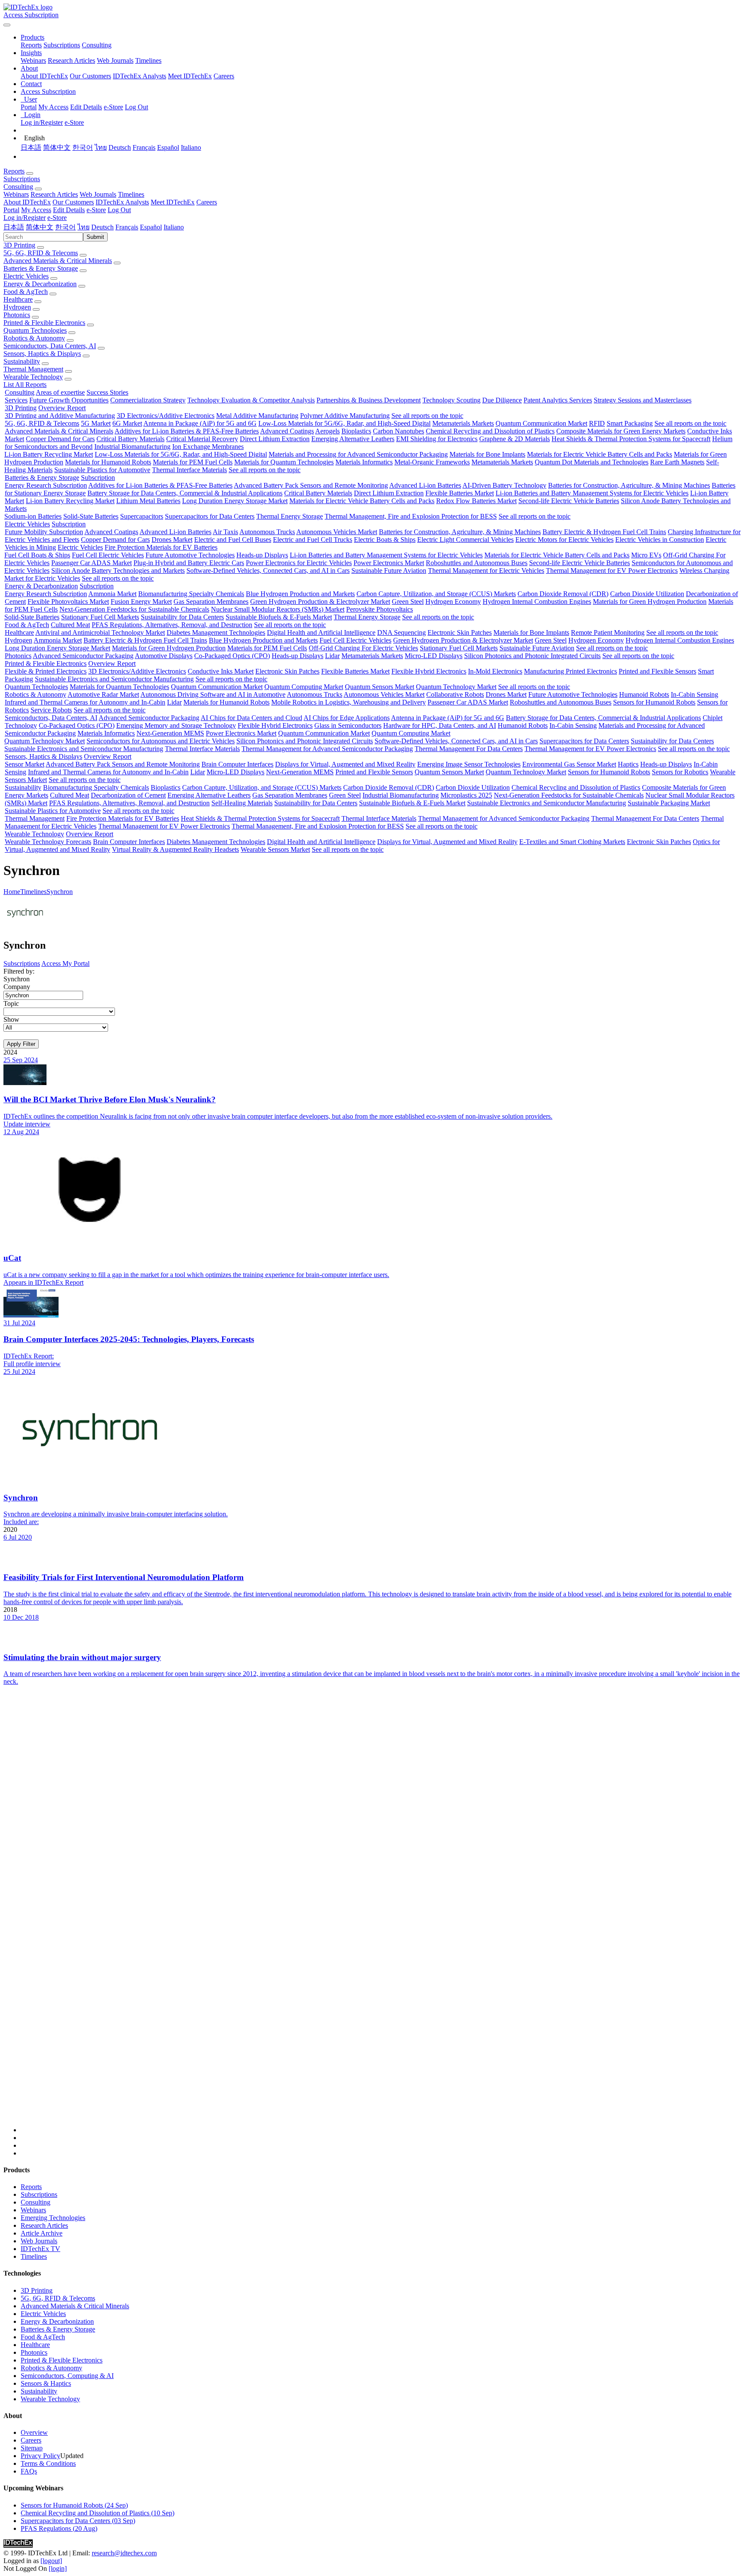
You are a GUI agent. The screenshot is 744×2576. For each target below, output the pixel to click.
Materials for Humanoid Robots (108, 462)
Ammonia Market (112, 594)
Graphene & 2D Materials (515, 439)
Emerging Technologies (53, 2218)
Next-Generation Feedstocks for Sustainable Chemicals (134, 609)
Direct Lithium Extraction (275, 439)
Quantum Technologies (35, 330)
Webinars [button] (16, 194)
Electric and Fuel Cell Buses (233, 540)
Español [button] (151, 227)
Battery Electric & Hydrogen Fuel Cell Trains (604, 532)
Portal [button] (11, 210)
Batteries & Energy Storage (41, 268)
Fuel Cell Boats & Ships (37, 555)
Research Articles (71, 60)
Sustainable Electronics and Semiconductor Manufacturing (114, 679)
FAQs (29, 2471)
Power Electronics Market (389, 563)
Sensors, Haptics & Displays (42, 354)
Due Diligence (502, 400)
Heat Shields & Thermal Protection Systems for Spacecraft (631, 439)
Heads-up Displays (262, 555)
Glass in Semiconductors (348, 725)
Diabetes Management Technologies (216, 632)
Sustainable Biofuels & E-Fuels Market (279, 617)
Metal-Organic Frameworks (432, 462)
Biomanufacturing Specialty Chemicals (191, 594)
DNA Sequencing (401, 632)
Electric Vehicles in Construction (660, 540)
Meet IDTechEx (190, 76)
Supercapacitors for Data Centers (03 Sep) (78, 2521)
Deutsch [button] (102, 227)
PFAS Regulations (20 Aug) (59, 2528)
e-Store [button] (96, 210)
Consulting (97, 45)
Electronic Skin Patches (460, 632)
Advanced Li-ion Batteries (425, 485)
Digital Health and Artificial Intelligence (321, 632)
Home (12, 892)
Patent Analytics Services (558, 400)
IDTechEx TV (40, 2249)
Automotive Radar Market (103, 694)
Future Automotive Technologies (190, 555)
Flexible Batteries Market (460, 493)
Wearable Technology (33, 377)
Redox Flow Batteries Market (476, 501)
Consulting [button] (18, 187)
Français (144, 147)
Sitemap (32, 2448)
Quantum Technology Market (456, 687)
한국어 (83, 147)
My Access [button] (36, 210)
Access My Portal (65, 963)
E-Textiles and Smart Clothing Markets (572, 842)
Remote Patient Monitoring (608, 632)
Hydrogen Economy (453, 601)
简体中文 (57, 147)
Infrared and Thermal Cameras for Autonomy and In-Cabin (85, 702)
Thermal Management (33, 369)
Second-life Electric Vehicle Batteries (569, 501)
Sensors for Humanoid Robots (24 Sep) (74, 2505)
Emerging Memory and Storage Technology (176, 725)
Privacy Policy (40, 2456)
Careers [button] (207, 202)
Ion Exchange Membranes (208, 447)
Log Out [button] (119, 210)
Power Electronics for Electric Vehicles (299, 563)
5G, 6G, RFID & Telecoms (41, 253)
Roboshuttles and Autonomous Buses (477, 563)
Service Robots (51, 710)
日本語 (31, 147)
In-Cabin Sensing (694, 694)
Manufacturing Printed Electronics (570, 671)
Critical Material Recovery (202, 439)
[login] (58, 2568)
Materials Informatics (364, 462)
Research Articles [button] (54, 194)
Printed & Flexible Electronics (44, 323)
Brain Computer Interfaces (237, 764)
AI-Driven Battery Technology (504, 485)
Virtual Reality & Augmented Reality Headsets (175, 849)
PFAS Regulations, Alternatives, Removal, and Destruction (172, 625)
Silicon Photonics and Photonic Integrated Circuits (532, 656)
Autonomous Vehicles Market (337, 532)
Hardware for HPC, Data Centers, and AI (440, 725)
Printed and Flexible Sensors (657, 671)
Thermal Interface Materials (189, 470)
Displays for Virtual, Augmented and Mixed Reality (345, 764)
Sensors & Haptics (46, 2383)
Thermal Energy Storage (290, 516)
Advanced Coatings (287, 431)
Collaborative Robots (455, 694)
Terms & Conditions (48, 2463)
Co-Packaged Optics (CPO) (232, 656)
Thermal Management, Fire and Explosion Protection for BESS (411, 516)
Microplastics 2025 (466, 795)
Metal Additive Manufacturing (257, 416)
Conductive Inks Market (221, 671)
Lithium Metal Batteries (148, 501)
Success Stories (107, 392)
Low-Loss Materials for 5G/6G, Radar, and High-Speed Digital (344, 423)
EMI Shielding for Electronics (437, 439)
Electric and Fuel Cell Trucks (313, 540)
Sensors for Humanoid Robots (654, 702)
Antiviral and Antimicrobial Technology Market (100, 632)
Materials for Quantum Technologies (284, 462)
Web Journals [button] (98, 194)
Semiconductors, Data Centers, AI (50, 346)
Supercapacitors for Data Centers (210, 516)
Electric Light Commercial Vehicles (465, 540)
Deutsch (120, 147)
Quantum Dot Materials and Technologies (592, 462)
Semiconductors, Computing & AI (67, 2376)
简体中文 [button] (40, 227)
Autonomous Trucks (267, 532)
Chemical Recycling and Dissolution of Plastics (490, 431)
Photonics (17, 315)
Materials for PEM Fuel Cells (193, 462)
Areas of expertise (60, 392)
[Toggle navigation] (7, 25)
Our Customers (90, 76)
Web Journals (115, 60)
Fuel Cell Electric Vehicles (108, 555)
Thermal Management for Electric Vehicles (486, 571)
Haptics (628, 764)
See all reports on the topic (427, 416)
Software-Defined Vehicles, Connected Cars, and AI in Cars (268, 571)
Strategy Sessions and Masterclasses (643, 400)
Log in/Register (42, 122)
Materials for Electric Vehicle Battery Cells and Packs (600, 454)
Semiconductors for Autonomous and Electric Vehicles (161, 741)
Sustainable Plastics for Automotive (102, 470)
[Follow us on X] (381, 1917)
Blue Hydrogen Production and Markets (300, 594)
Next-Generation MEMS (170, 733)
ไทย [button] (84, 227)
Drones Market (172, 540)
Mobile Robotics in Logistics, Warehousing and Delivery (349, 702)
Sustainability (22, 361)
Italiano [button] (174, 227)
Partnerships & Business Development (369, 400)
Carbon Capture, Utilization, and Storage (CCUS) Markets (436, 594)
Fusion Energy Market (141, 601)
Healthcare (18, 299)
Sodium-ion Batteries (33, 516)
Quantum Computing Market (304, 687)
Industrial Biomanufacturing (132, 447)
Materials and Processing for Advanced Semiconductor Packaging (358, 454)
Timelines (148, 60)
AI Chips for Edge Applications (347, 718)
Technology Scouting (451, 400)
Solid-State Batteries (91, 516)
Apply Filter (21, 1044)
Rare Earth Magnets (677, 462)
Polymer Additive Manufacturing (345, 416)
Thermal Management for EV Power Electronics (612, 571)
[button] (33, 37)
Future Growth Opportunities (69, 400)
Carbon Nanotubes (398, 431)
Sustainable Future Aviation (389, 571)
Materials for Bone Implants (487, 454)
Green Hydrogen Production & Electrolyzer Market (320, 601)
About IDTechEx (44, 76)
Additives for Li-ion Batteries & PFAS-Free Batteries (187, 431)
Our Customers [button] (73, 202)
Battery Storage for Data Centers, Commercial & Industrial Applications (185, 493)
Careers (224, 76)
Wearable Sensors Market (275, 849)
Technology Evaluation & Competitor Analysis (251, 400)
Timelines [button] (131, 194)
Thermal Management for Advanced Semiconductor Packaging (327, 749)
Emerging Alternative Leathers (353, 439)
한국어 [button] (65, 227)
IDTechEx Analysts (139, 76)
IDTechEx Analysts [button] (122, 202)
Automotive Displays (164, 656)
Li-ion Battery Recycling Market (49, 454)
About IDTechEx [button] (27, 202)
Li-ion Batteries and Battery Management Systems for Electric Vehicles (592, 493)
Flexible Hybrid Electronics (429, 671)
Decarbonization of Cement (128, 795)
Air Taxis (225, 532)
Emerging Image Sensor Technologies (469, 764)
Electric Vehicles (26, 276)
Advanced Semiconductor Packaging (83, 656)
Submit (95, 237)
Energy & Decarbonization (40, 284)
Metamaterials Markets (463, 423)
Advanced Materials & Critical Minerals (58, 261)
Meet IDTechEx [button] (173, 202)
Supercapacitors (142, 516)
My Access (53, 107)
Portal (29, 107)
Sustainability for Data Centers (182, 617)
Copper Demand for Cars (60, 439)
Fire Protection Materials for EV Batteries (161, 547)
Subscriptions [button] (22, 179)
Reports (31, 45)
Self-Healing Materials (242, 803)
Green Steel (408, 601)
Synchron (60, 892)
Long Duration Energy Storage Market (235, 501)
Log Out (136, 107)
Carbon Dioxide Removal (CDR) (563, 594)
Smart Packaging (630, 423)
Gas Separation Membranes (211, 601)
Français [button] (127, 227)
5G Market (96, 423)
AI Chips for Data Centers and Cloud (251, 718)
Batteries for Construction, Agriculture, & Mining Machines (629, 485)
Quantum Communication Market (541, 423)
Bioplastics (356, 431)
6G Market (127, 423)
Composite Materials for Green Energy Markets (621, 431)
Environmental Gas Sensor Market (569, 764)
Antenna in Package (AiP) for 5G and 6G (200, 423)
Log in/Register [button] (25, 218)
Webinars (33, 60)
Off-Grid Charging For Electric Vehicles (363, 648)
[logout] (51, 2561)
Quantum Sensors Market (380, 687)
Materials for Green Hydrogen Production (650, 601)
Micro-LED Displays (434, 656)
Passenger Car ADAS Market (91, 563)
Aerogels (327, 431)
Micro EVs (646, 555)
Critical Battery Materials (130, 439)
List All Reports (25, 385)
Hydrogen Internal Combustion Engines (537, 601)
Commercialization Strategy (148, 400)
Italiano (191, 147)
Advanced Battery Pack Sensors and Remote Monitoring (311, 485)
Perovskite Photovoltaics (380, 609)
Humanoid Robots (644, 694)
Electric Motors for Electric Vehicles (564, 540)
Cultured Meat (70, 625)
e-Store (113, 107)
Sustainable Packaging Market (669, 803)
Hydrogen (17, 307)
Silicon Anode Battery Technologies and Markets (118, 571)
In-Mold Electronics (495, 671)
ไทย (101, 147)
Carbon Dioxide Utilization (647, 594)
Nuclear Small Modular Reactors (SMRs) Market (278, 609)
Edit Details (86, 107)
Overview (34, 2432)
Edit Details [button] (69, 210)
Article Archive (42, 2233)
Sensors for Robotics (680, 772)
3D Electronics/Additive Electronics (166, 416)
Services (16, 400)
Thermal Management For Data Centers (469, 749)
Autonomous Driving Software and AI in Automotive (213, 694)
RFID (597, 423)
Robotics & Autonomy (34, 338)
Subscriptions (62, 45)
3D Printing (19, 245)
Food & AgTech (26, 292)
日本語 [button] (14, 227)
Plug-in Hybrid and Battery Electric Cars (189, 563)
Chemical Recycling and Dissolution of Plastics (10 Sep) (98, 2513)
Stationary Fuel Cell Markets (100, 617)
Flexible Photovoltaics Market (68, 601)
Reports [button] (14, 171)
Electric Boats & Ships (385, 540)
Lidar (332, 656)
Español (168, 147)
